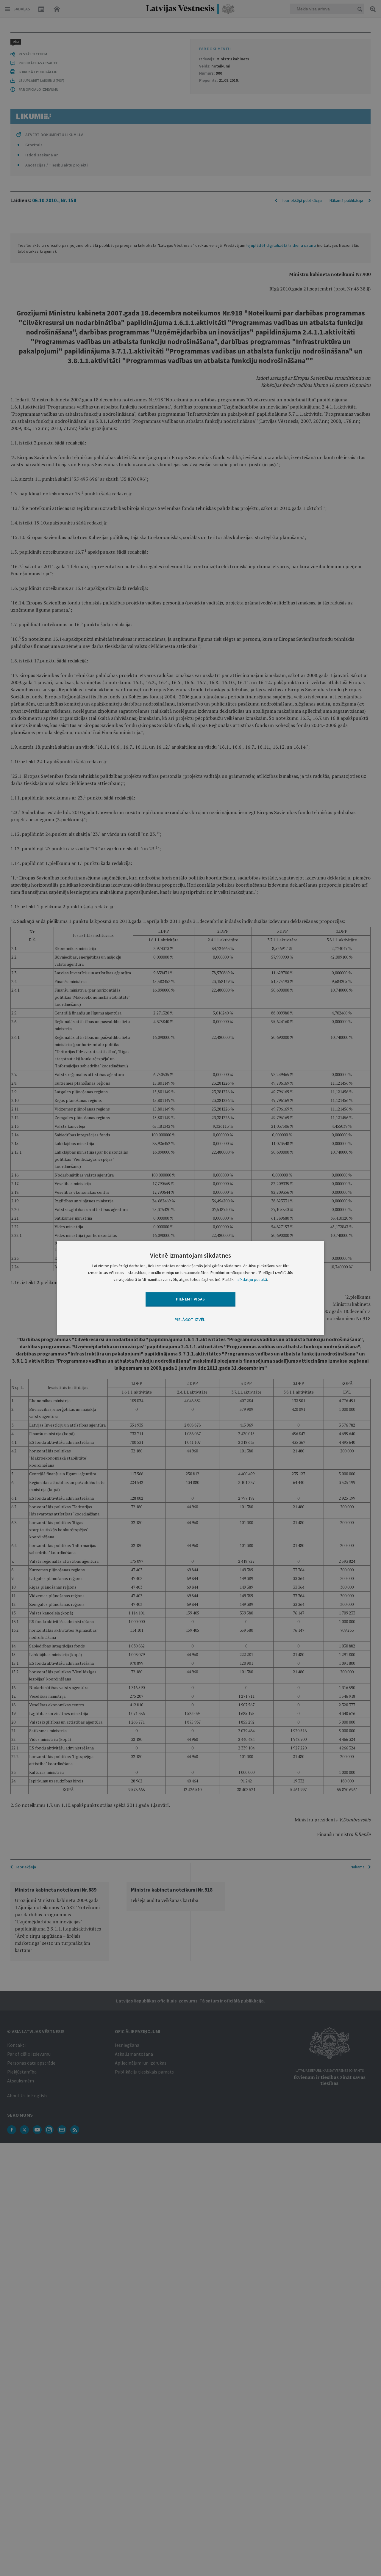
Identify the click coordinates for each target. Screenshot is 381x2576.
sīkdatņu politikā (252, 1280)
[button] (190, 1320)
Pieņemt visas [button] (190, 1299)
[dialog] (190, 1288)
